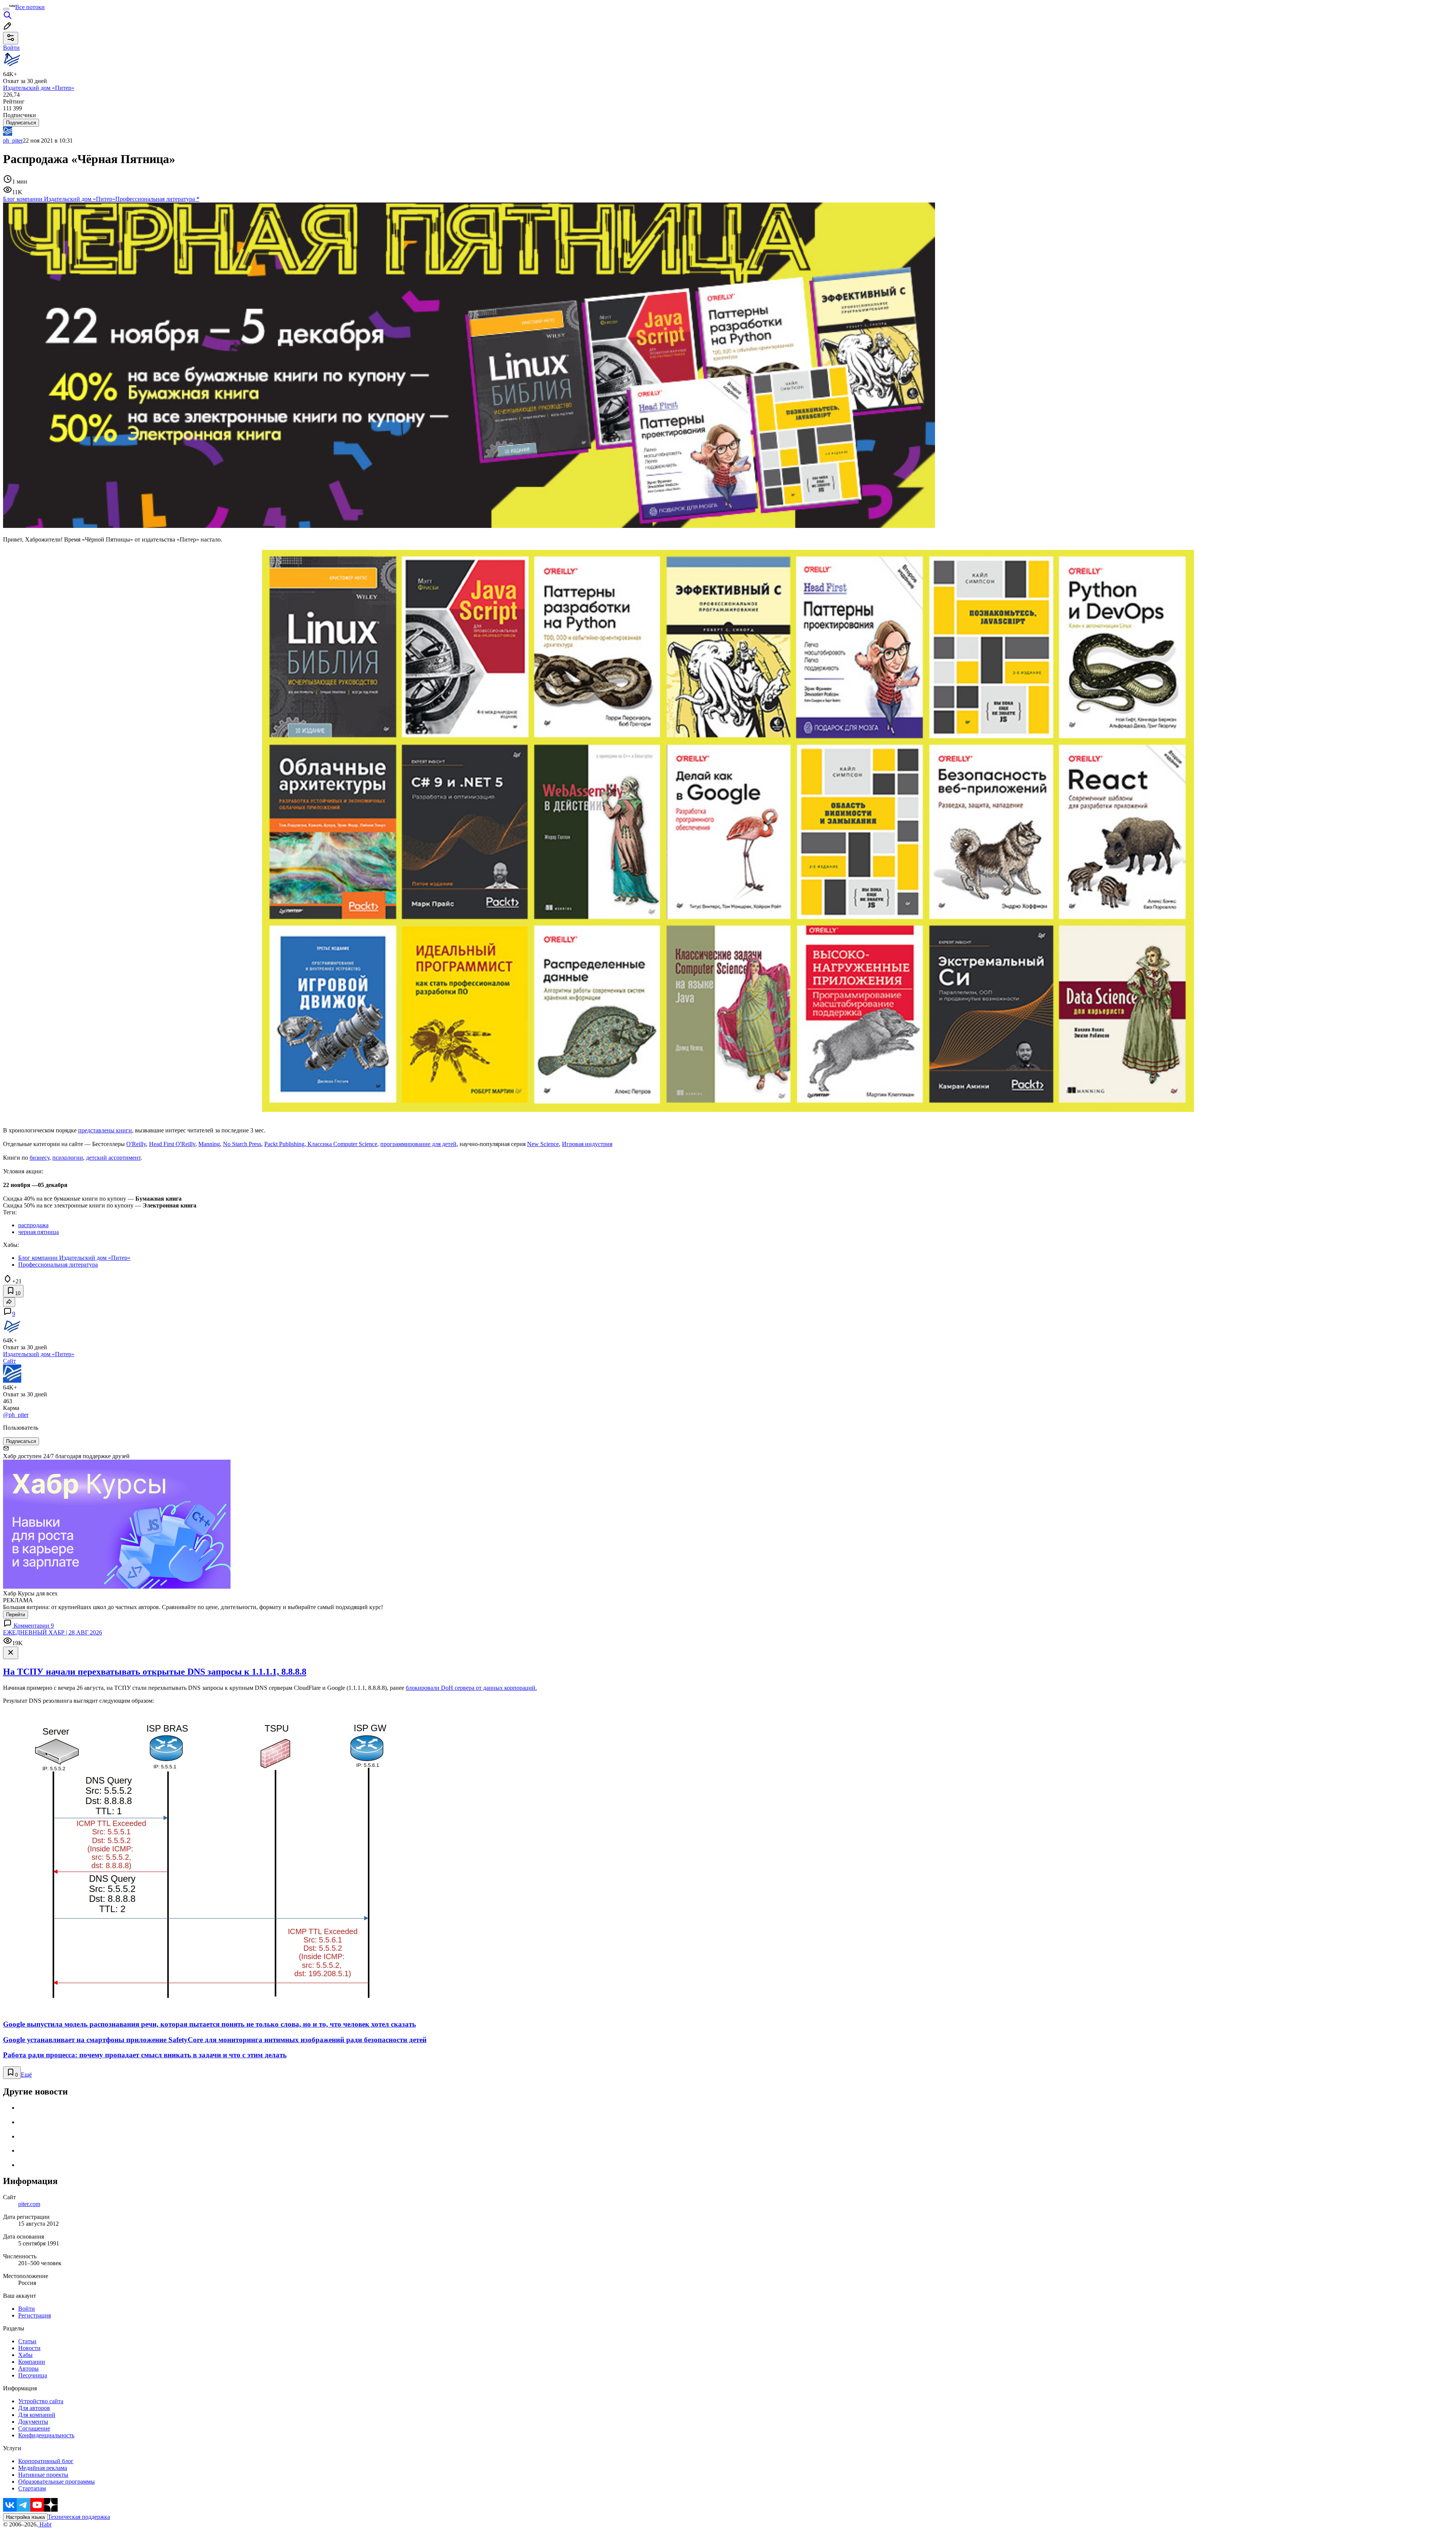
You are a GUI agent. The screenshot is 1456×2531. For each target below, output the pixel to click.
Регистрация (35, 2315)
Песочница (33, 2375)
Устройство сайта (41, 2401)
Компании (32, 2362)
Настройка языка (25, 2517)
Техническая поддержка (79, 2517)
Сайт (9, 1361)
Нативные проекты (43, 2475)
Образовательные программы (56, 2482)
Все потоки (30, 7)
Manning (209, 1144)
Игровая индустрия (587, 1144)
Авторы (28, 2368)
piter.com (29, 2204)
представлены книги (105, 1130)
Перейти (16, 1615)
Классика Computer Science (342, 1144)
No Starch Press (242, 1144)
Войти (27, 2309)
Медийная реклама (43, 2468)
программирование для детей (418, 1144)
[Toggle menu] (6, 9)
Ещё (26, 2075)
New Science (543, 1144)
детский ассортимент (113, 1158)
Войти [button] (11, 48)
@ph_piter (16, 1415)
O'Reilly (136, 1144)
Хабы (25, 2355)
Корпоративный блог (46, 2461)
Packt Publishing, (286, 1144)
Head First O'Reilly (172, 1144)
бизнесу (39, 1158)
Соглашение (34, 2428)
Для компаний (37, 2415)
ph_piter (13, 141)
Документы (33, 2422)
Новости (29, 2348)
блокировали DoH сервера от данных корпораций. (471, 1688)
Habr (45, 2524)
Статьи (27, 2341)
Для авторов (34, 2408)
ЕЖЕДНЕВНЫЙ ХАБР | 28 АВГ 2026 (53, 1632)
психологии (68, 1158)
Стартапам (32, 2488)
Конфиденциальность (46, 2435)
